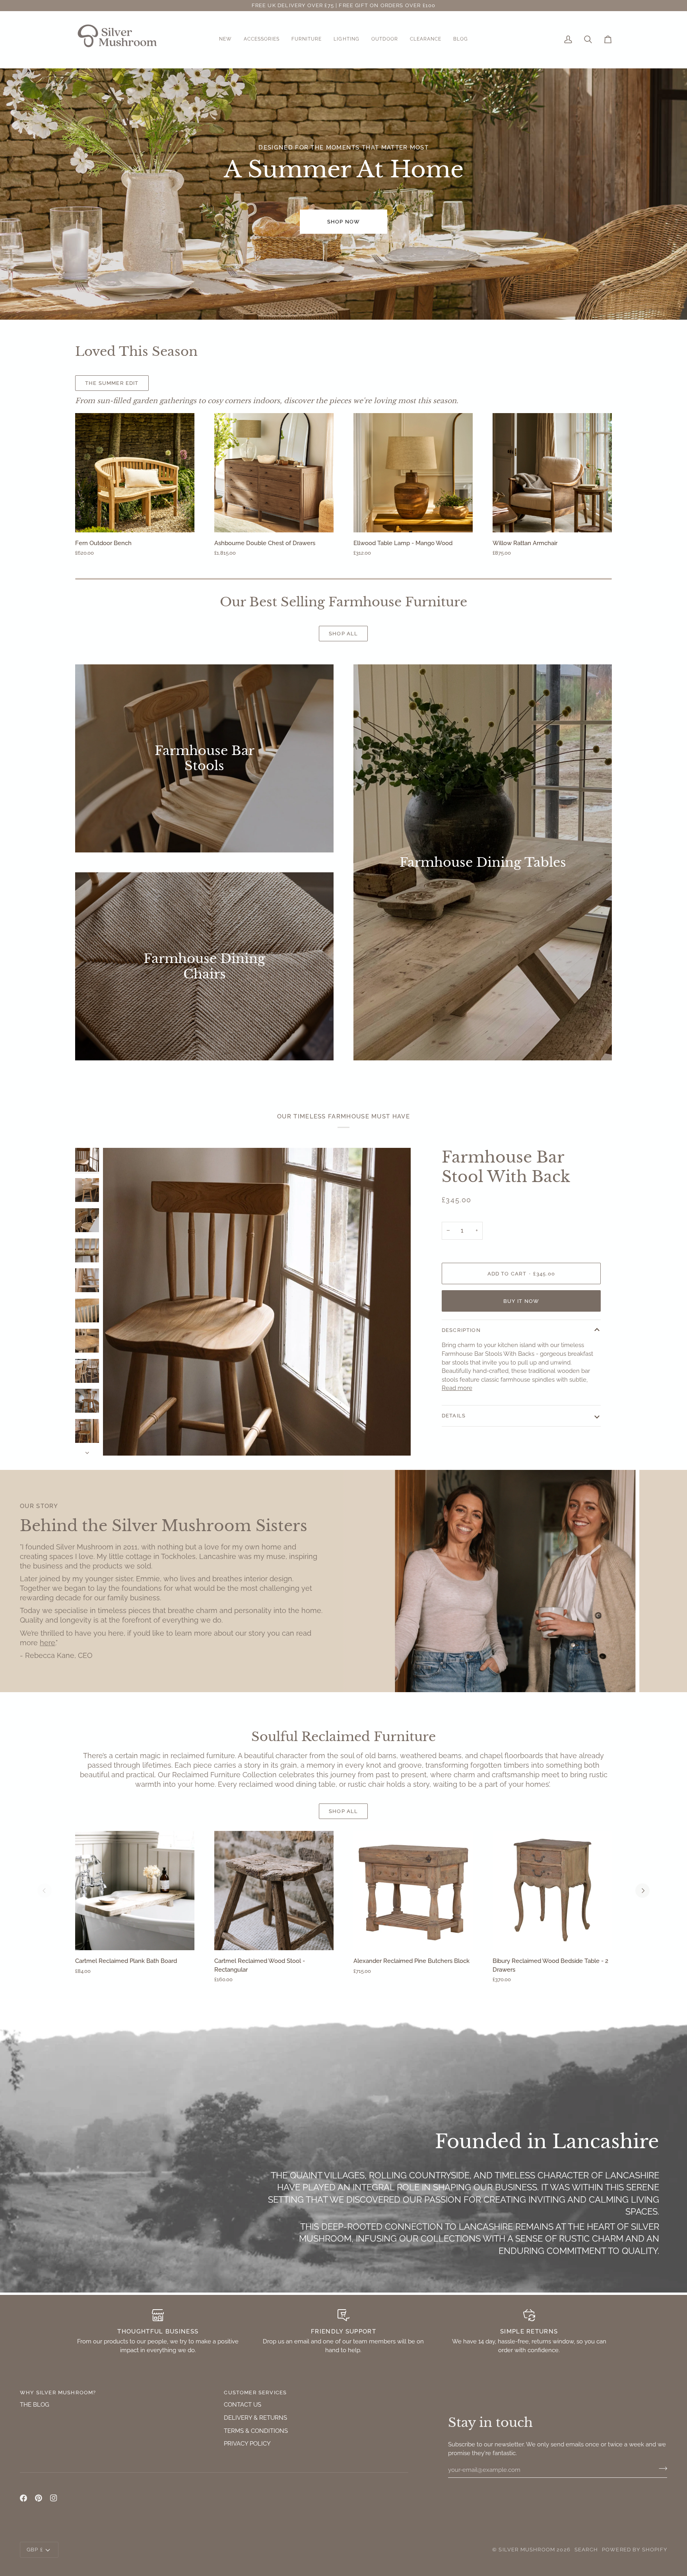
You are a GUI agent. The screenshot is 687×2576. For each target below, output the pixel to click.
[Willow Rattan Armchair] (552, 473)
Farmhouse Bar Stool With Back (506, 1167)
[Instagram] (54, 2498)
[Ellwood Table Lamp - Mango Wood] (413, 473)
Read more (457, 1388)
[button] (225, 40)
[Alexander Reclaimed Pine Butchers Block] (413, 1891)
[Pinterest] (39, 2498)
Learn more (191, 383)
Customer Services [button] (255, 2393)
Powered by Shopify (635, 2550)
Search (586, 2550)
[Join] (661, 2469)
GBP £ (35, 2550)
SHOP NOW (343, 222)
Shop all (343, 634)
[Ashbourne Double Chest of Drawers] (274, 473)
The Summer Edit (112, 383)
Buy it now (521, 1301)
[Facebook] (23, 2498)
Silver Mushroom (527, 2550)
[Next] (642, 1891)
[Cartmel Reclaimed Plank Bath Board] (135, 1891)
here (48, 1643)
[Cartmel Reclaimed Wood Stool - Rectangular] (274, 1891)
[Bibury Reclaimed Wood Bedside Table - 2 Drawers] (552, 1891)
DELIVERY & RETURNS (255, 2418)
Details (454, 1416)
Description (461, 1331)
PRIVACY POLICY (247, 2443)
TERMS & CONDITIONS (256, 2431)
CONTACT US (243, 2404)
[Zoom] (257, 1302)
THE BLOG (35, 2404)
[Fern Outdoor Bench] (135, 473)
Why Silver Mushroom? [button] (58, 2393)
